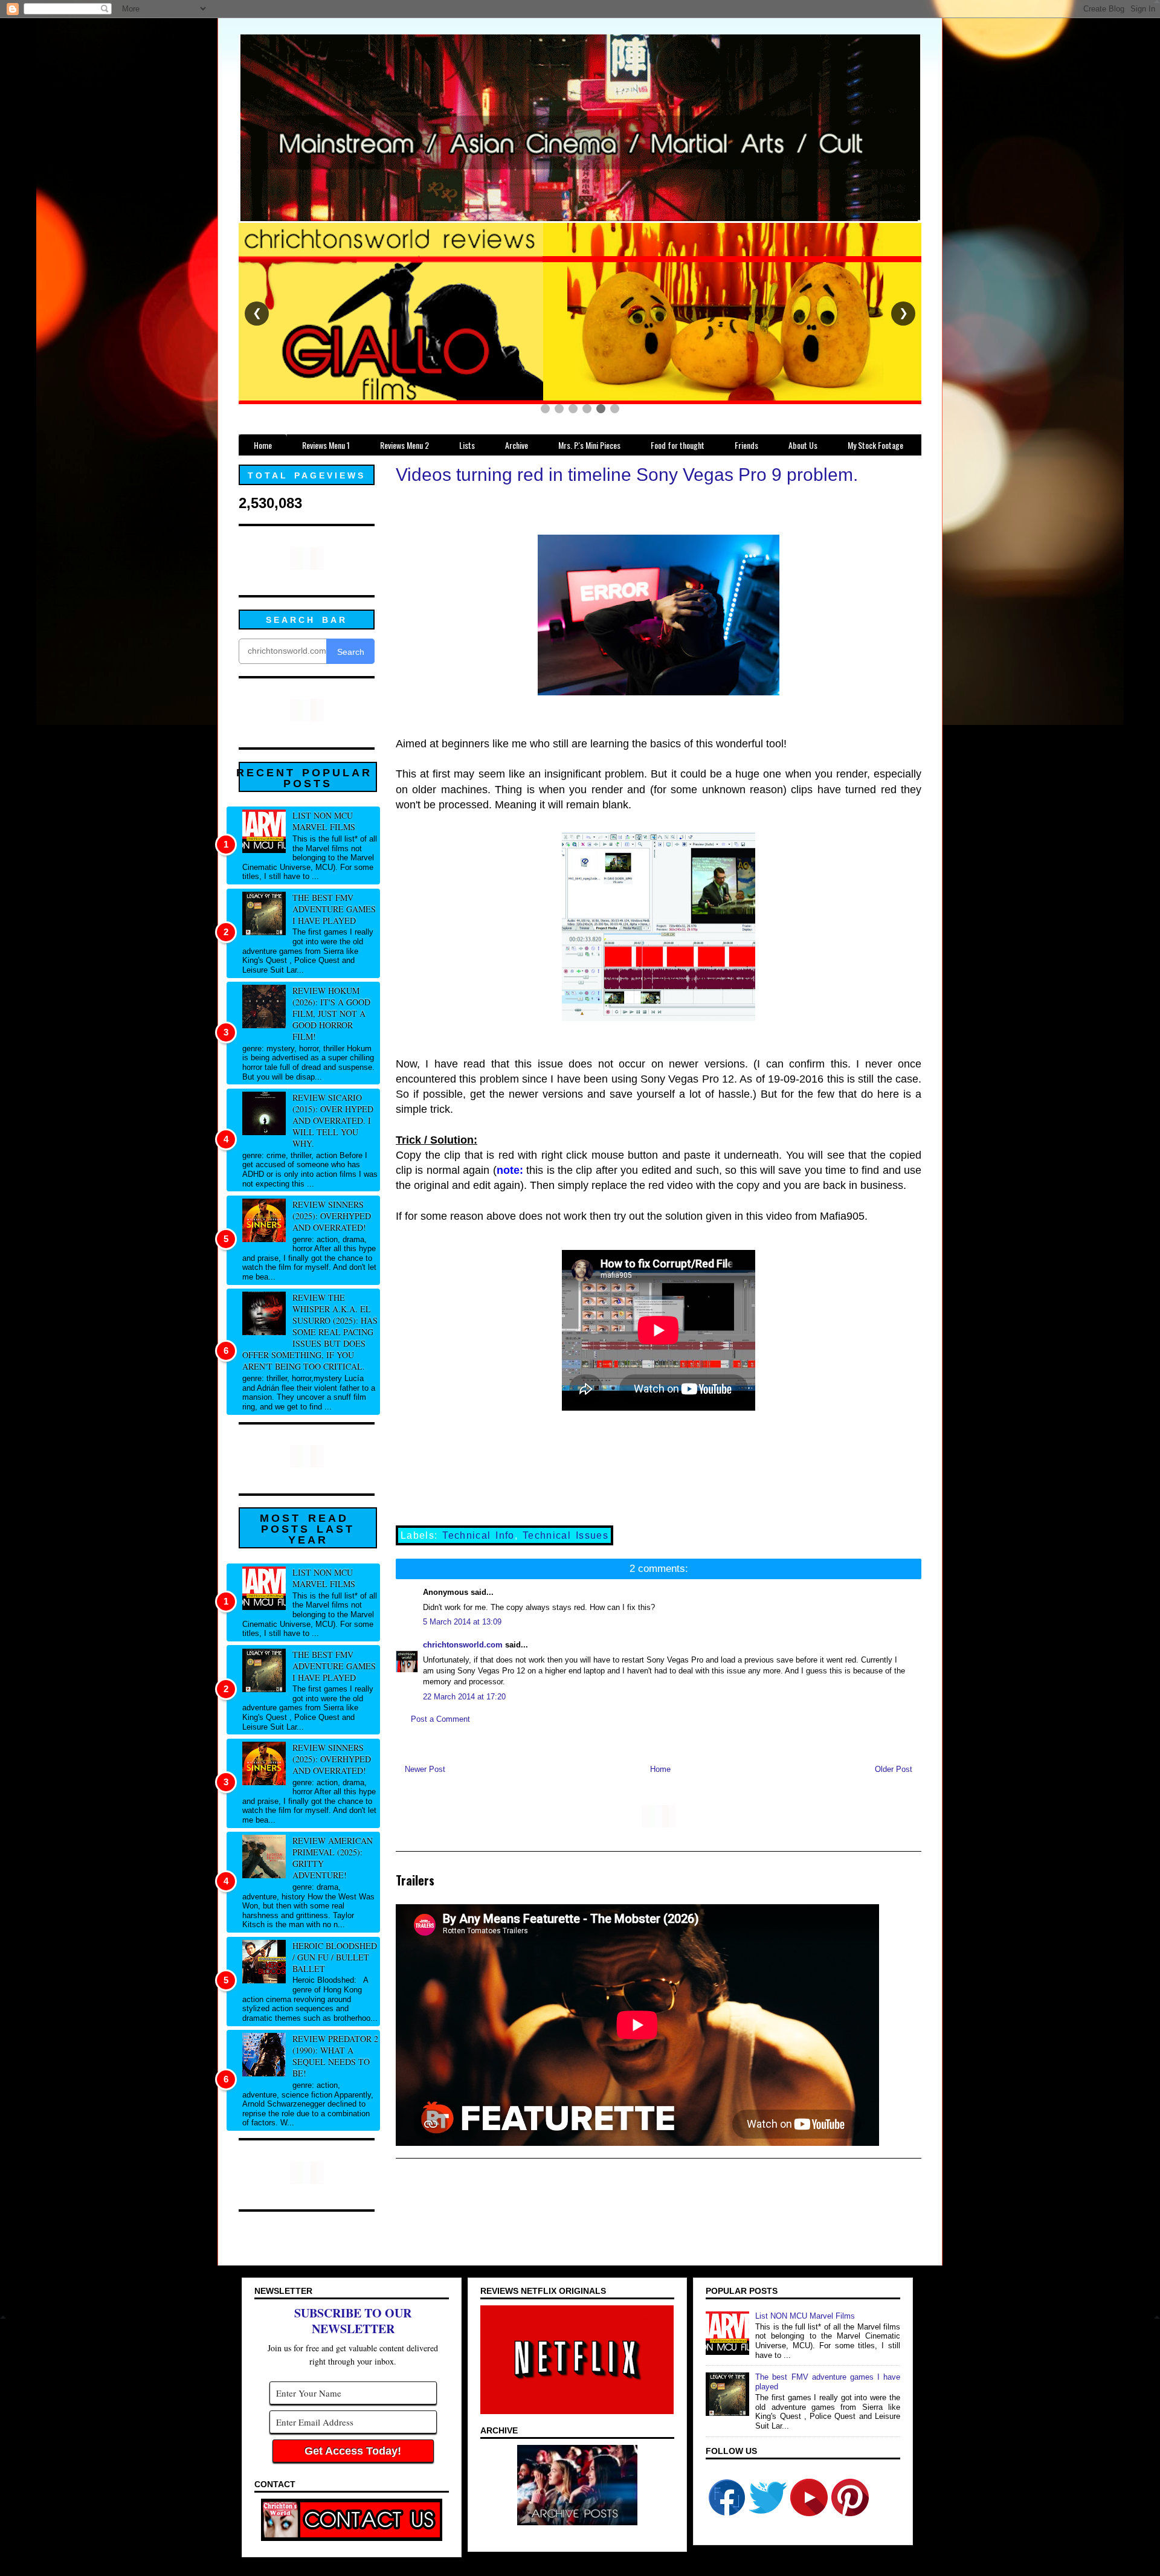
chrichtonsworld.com (463, 1645)
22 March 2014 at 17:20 (464, 1697)
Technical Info (478, 1535)
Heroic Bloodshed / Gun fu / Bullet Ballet (335, 1957)
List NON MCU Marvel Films (324, 821)
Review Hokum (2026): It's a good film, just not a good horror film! (331, 1013)
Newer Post (425, 1769)
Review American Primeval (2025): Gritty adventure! (333, 1858)
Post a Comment (440, 1719)
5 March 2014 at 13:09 (462, 1622)
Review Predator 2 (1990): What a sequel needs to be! (335, 2056)
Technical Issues (565, 1535)
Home (660, 1769)
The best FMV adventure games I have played (334, 909)
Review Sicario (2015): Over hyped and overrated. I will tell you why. (333, 1120)
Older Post (894, 1769)
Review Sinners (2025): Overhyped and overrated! (332, 1216)
